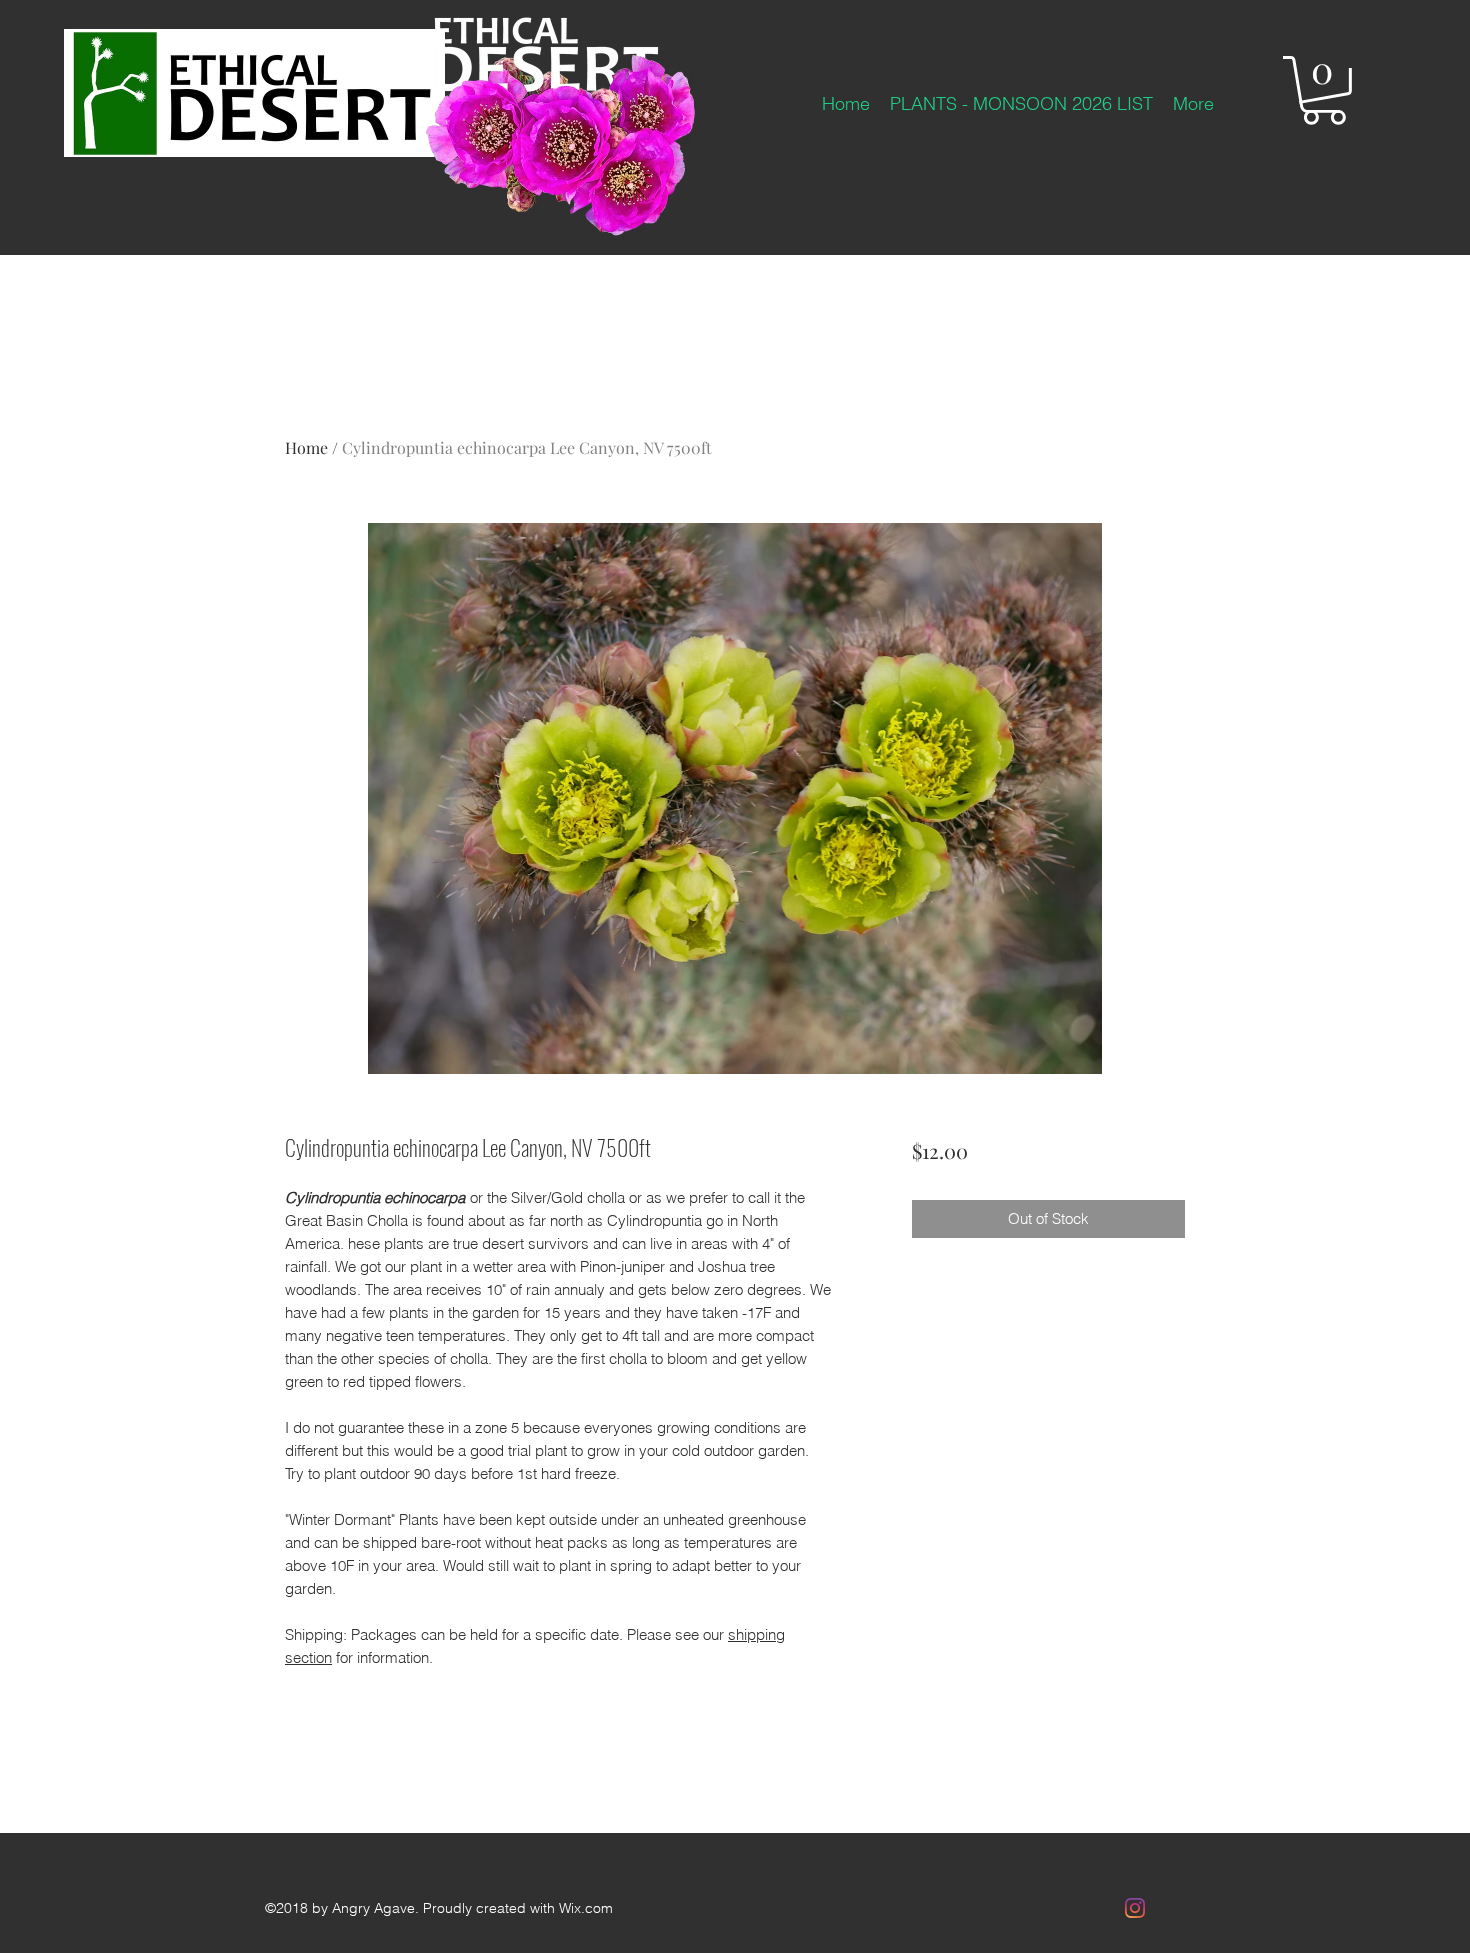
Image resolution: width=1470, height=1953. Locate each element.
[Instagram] (1135, 1908)
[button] (1324, 90)
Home (306, 447)
